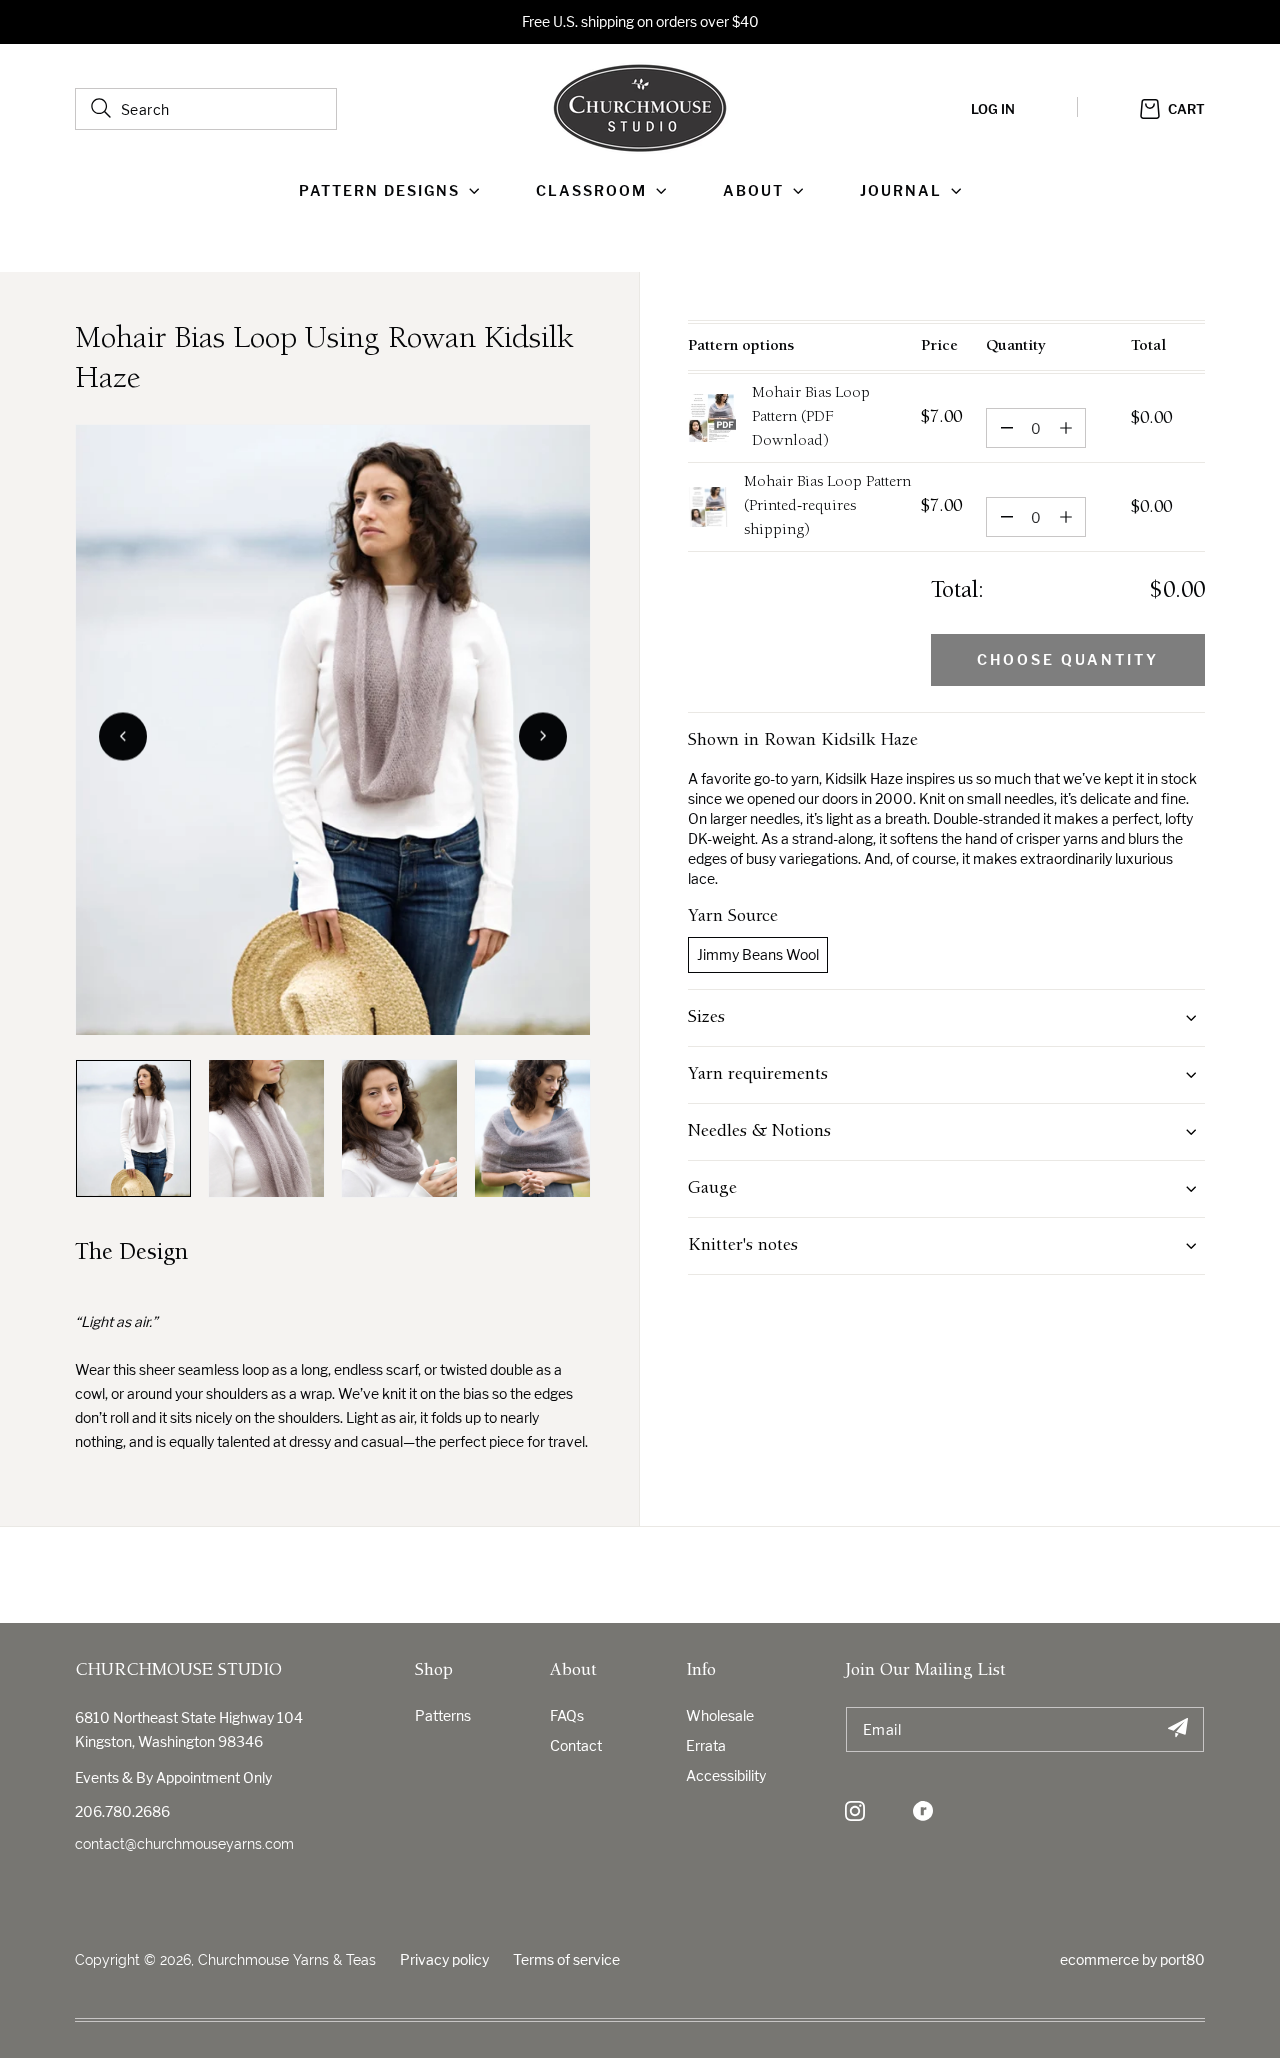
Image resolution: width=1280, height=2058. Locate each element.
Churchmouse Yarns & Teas (287, 1960)
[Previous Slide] (123, 736)
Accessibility (726, 1775)
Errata (706, 1745)
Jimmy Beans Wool (758, 954)
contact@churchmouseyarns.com (184, 1844)
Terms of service (566, 1959)
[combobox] (206, 109)
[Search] (101, 108)
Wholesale (720, 1715)
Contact (576, 1745)
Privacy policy (444, 1959)
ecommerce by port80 (1132, 1959)
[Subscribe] (1177, 1729)
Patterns (443, 1715)
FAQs (567, 1715)
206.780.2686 (122, 1811)
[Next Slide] (543, 736)
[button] (393, 191)
